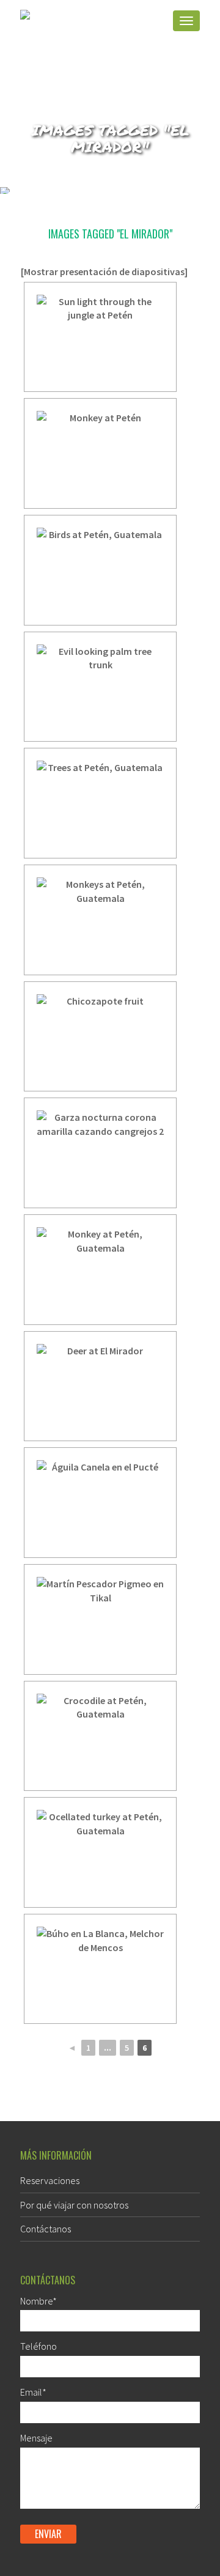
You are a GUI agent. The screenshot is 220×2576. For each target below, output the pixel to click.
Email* (33, 2392)
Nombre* (38, 2301)
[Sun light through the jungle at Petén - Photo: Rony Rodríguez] (100, 337)
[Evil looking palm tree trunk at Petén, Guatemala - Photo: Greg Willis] (100, 687)
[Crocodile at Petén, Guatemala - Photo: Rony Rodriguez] (100, 1736)
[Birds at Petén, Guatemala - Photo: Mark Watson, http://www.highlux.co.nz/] (100, 570)
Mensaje (36, 2438)
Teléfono (38, 2346)
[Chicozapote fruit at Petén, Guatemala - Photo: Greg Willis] (100, 1037)
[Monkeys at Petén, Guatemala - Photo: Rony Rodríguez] (100, 920)
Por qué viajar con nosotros (74, 2205)
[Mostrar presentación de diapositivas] (104, 271)
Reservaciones (50, 2180)
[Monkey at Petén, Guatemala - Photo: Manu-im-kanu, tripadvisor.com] (100, 1270)
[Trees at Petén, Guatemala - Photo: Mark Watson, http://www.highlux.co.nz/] (100, 803)
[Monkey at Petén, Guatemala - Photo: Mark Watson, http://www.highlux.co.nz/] (100, 453)
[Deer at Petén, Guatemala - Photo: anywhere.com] (100, 1386)
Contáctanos (46, 2229)
